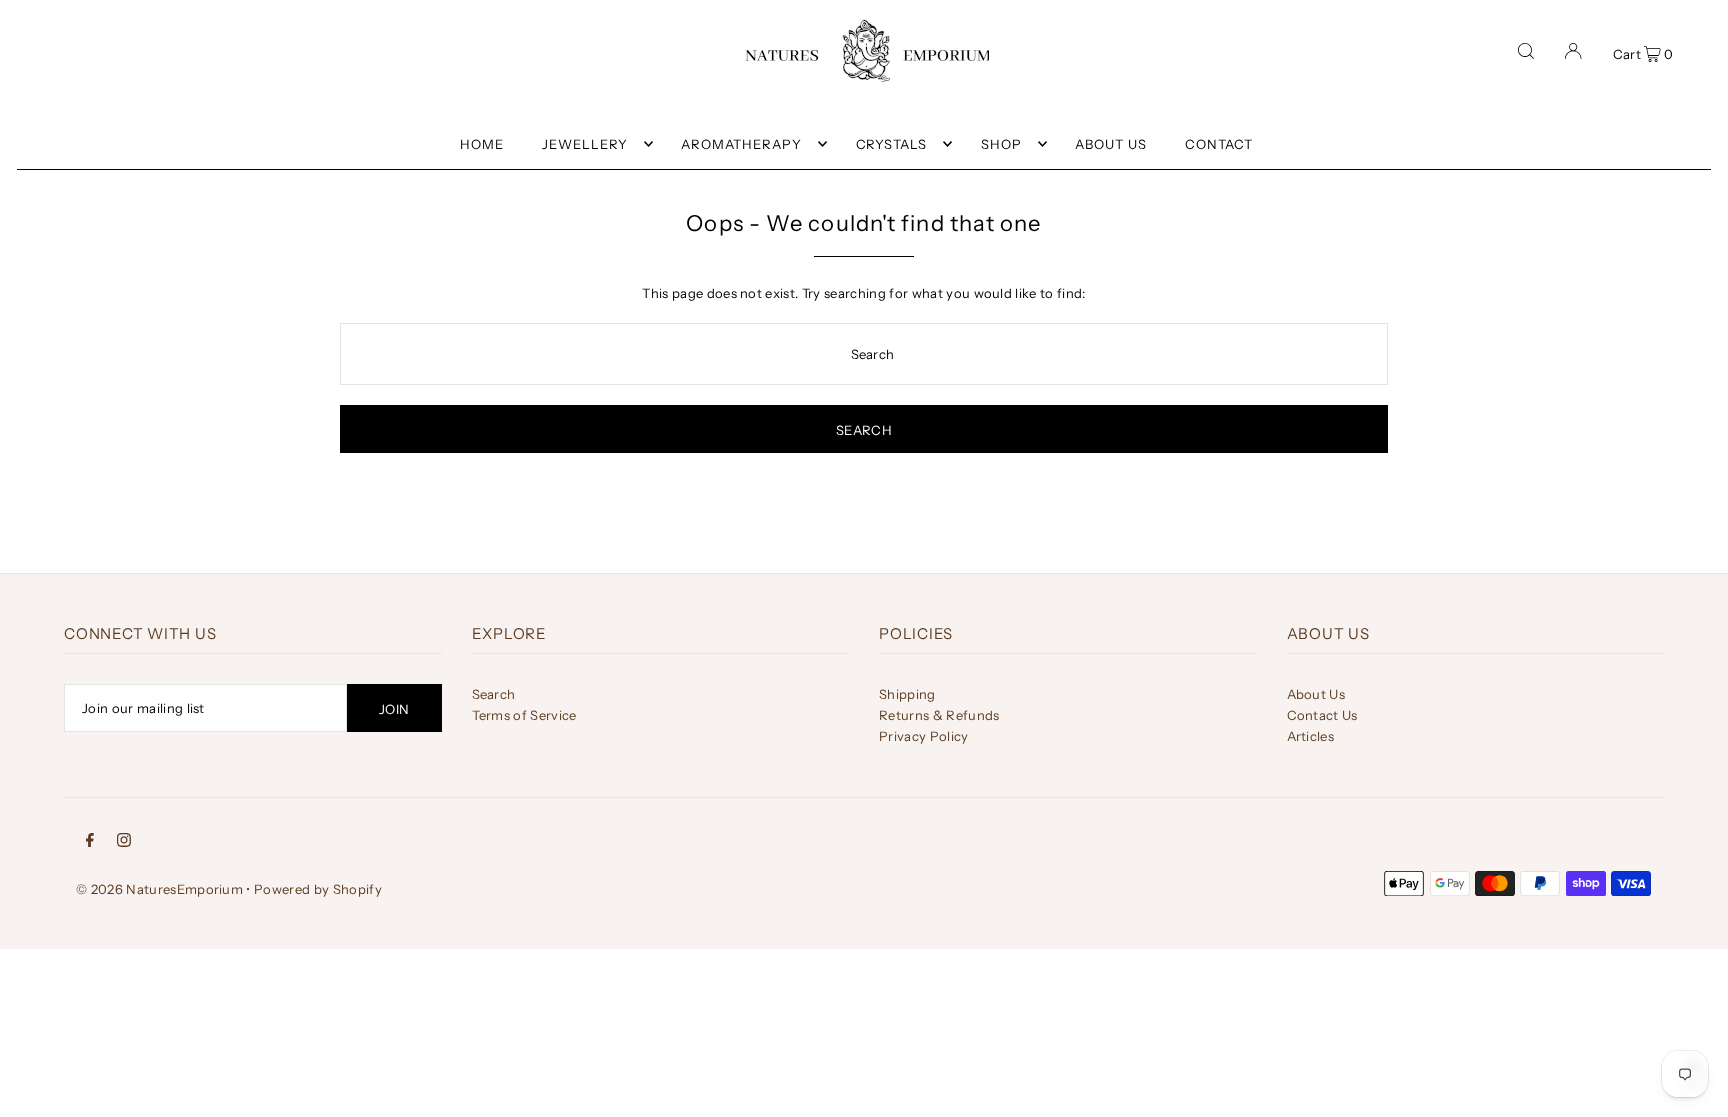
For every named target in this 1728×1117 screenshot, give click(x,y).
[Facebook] (90, 838)
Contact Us (1322, 715)
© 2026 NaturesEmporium (159, 889)
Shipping (907, 694)
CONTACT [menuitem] (1219, 144)
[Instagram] (124, 838)
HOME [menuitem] (482, 144)
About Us (1316, 694)
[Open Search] (1526, 51)
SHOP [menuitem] (1001, 144)
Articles (1311, 736)
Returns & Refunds (939, 715)
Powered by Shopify (318, 889)
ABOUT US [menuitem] (1111, 144)
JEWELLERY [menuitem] (585, 144)
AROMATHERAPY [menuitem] (741, 144)
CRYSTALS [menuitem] (892, 144)
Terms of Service (524, 715)
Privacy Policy (924, 736)
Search (494, 694)
